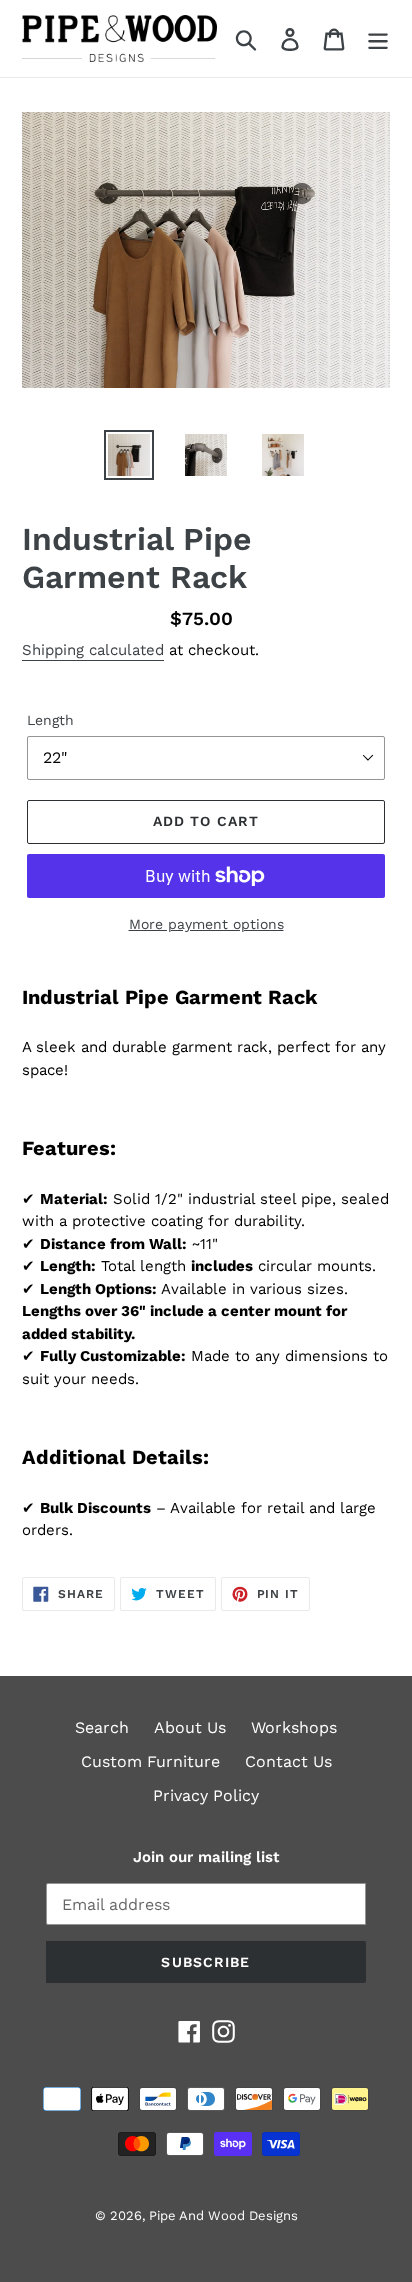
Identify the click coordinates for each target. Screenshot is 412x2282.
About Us (190, 1727)
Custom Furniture (150, 1761)
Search (102, 1727)
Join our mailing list (206, 1857)
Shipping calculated (93, 650)
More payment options (206, 924)
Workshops (294, 1727)
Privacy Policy (206, 1795)
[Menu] (378, 38)
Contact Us (288, 1761)
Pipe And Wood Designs (223, 2215)
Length (50, 720)
